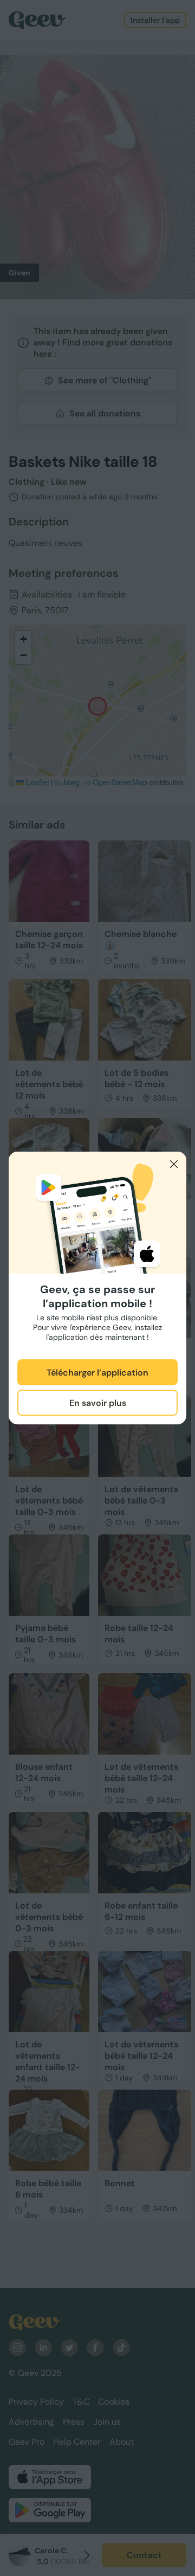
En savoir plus (98, 1403)
